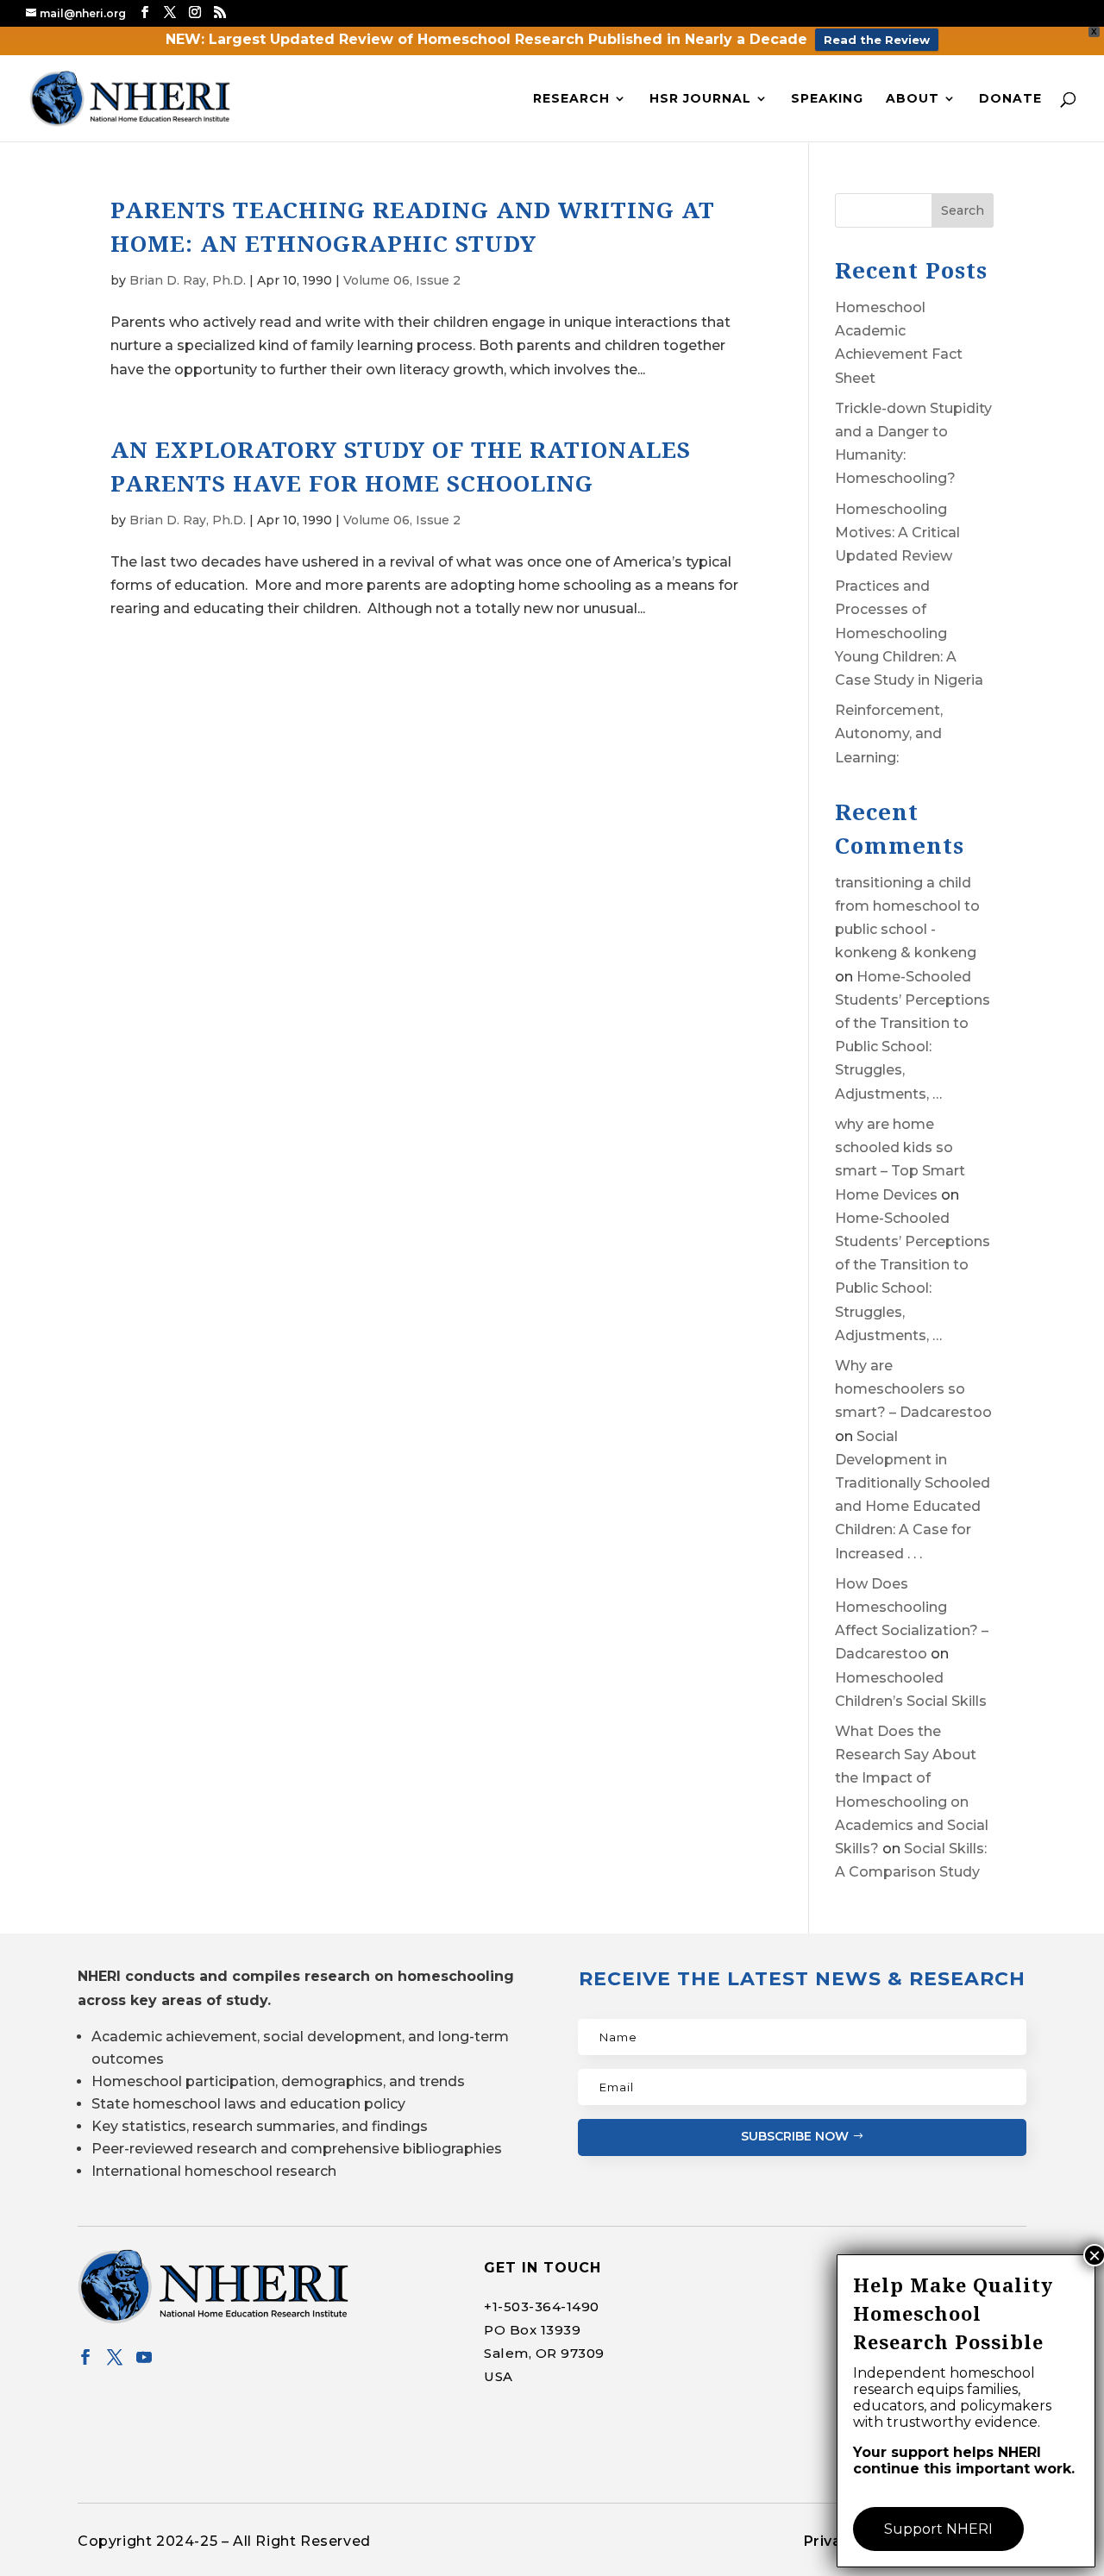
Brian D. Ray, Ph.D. (188, 280)
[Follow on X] (115, 2357)
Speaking (827, 99)
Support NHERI (938, 2529)
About (913, 99)
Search (963, 210)
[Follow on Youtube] (144, 2357)
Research (571, 99)
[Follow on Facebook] (85, 2357)
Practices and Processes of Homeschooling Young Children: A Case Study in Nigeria (909, 633)
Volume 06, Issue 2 (402, 280)
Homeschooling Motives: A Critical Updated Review (897, 533)
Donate (1010, 99)
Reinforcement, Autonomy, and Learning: (889, 733)
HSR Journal (700, 99)
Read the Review (877, 40)
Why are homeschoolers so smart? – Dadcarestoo (913, 1389)
